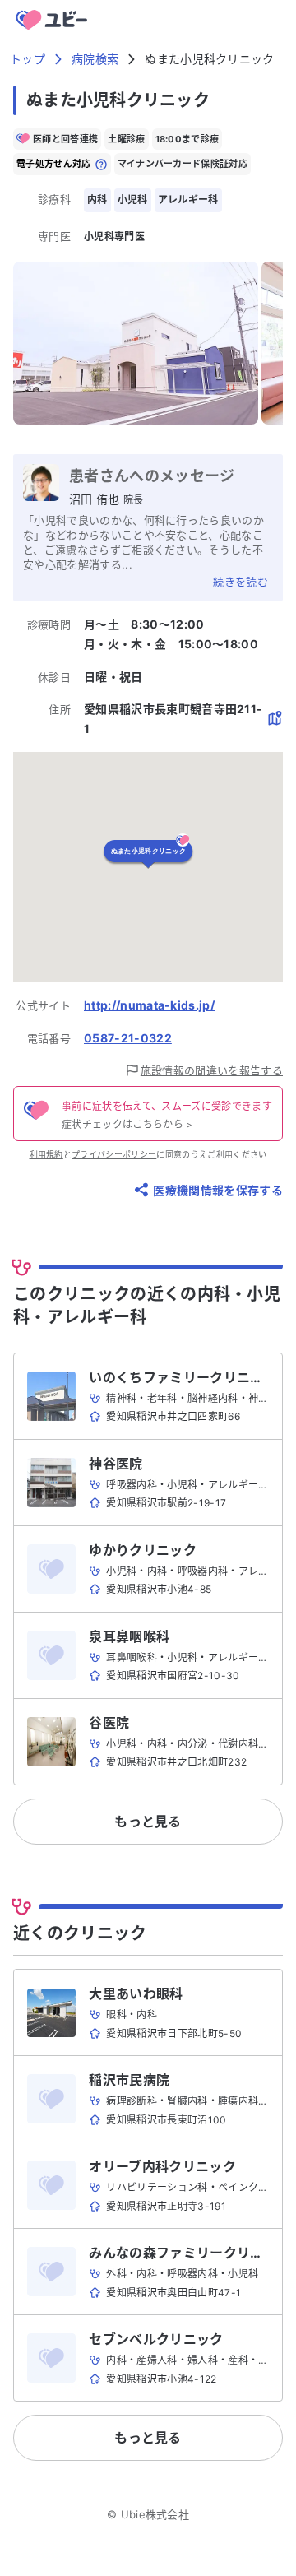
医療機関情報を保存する (218, 1190)
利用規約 (46, 1154)
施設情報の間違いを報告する (212, 1070)
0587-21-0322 (128, 1038)
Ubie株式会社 (155, 2514)
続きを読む (240, 582)
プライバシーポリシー (114, 1154)
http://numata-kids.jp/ (149, 1005)
